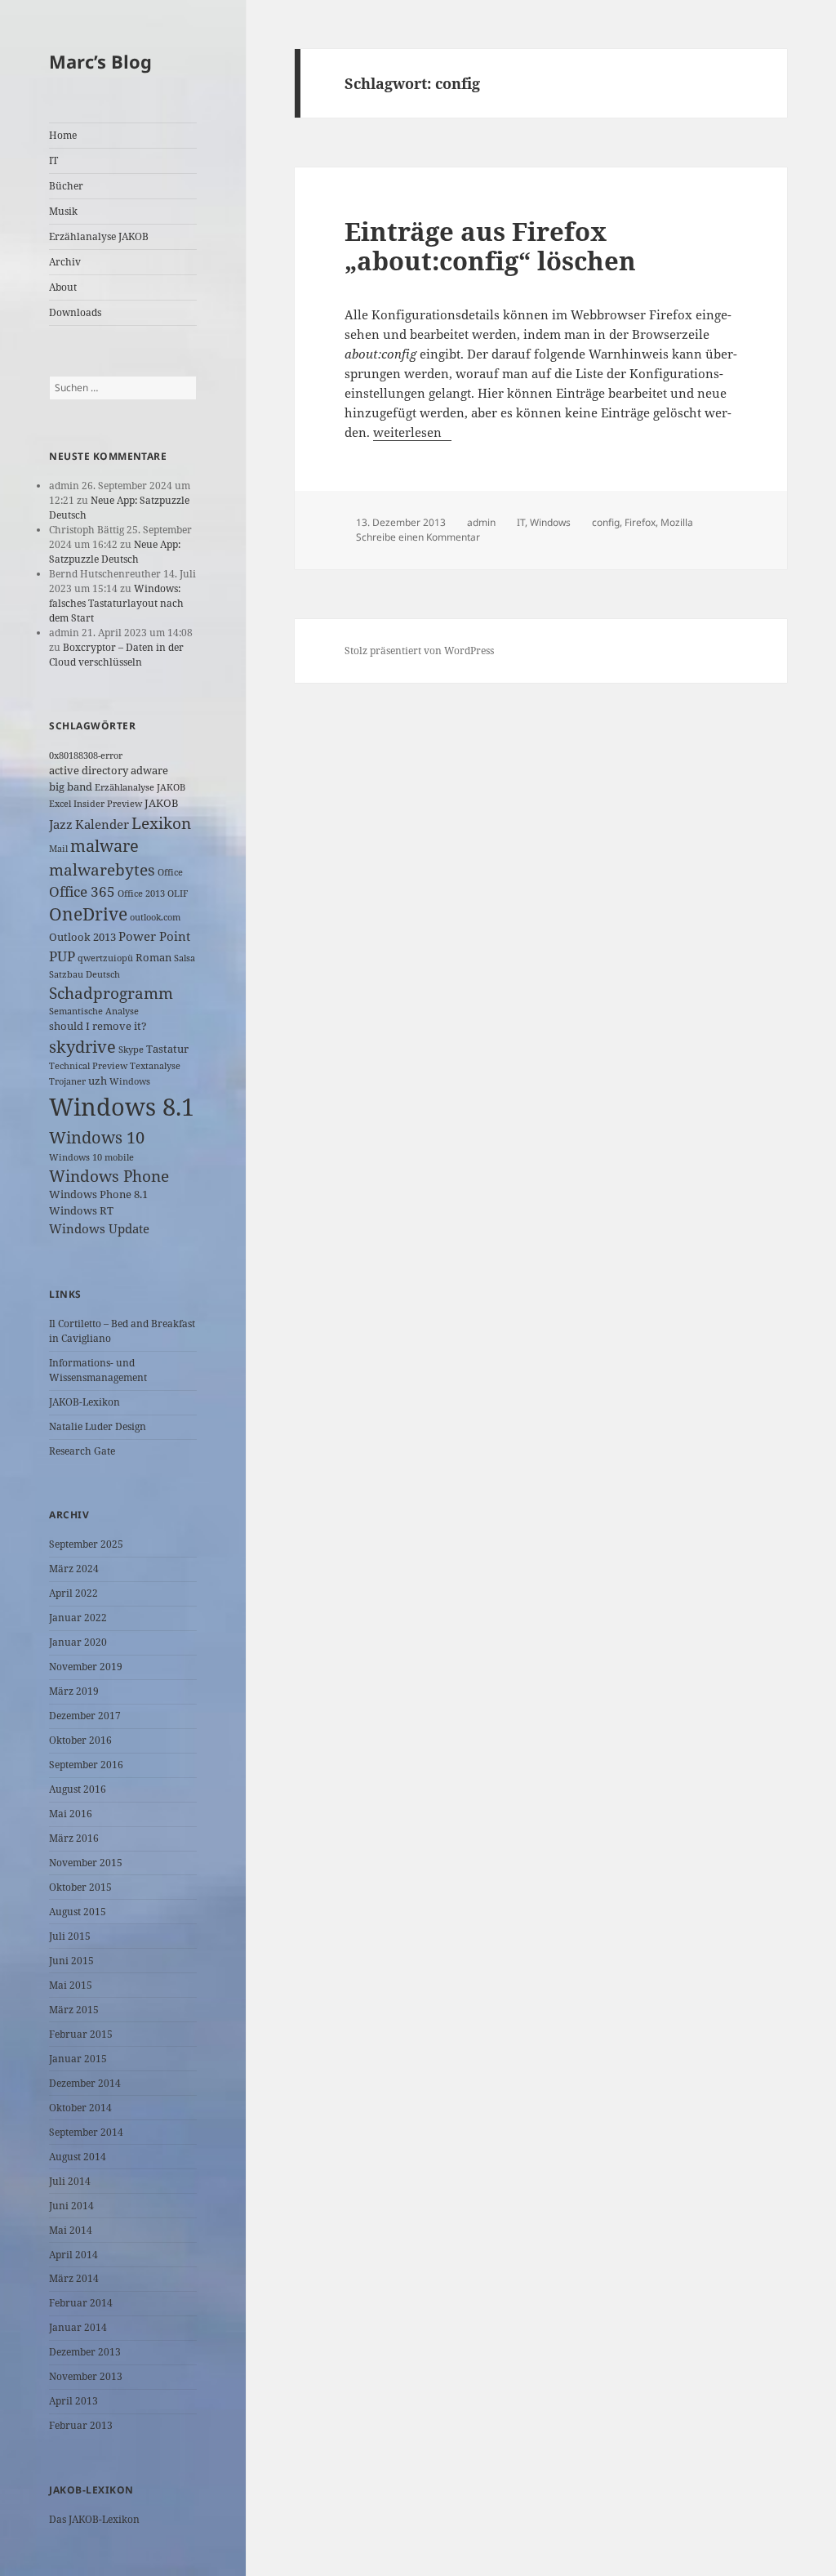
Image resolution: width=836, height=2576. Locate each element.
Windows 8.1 (122, 1107)
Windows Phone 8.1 (98, 1194)
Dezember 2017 (85, 1716)
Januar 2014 (78, 2327)
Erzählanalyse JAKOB (99, 236)
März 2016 (74, 1838)
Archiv (65, 262)
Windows (130, 1081)
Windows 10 (97, 1137)
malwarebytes (102, 869)
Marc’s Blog (100, 61)
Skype (131, 1050)
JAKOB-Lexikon (84, 1402)
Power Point (154, 936)
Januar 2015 (78, 2059)
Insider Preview (108, 804)
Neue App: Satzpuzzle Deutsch (115, 552)
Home (63, 135)
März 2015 (74, 2010)
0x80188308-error (86, 755)
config (606, 522)
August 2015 (78, 1912)
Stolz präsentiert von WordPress (419, 651)
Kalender (102, 824)
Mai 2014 (71, 2230)
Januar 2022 (78, 1618)
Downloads (75, 312)
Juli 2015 (70, 1936)
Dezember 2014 (85, 2083)
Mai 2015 (71, 1985)
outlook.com (155, 917)
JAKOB (162, 803)
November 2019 (86, 1667)
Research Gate (82, 1451)
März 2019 (74, 1691)
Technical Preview (88, 1066)
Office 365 (82, 891)
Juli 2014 (70, 2181)
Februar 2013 (81, 2425)
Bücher (66, 186)
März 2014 (74, 2278)
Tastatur (167, 1049)
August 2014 (78, 2157)
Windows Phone (109, 1176)
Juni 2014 (71, 2206)
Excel (60, 804)
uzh (98, 1081)
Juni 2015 (71, 1961)
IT (53, 160)
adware (149, 770)
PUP (62, 956)
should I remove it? (98, 1026)
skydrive (82, 1047)
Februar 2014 (81, 2303)
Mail (58, 849)
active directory (89, 770)
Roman (153, 957)
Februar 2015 (81, 2034)
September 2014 (86, 2132)
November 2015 (86, 1863)
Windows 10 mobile (91, 1157)
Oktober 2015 (80, 1887)
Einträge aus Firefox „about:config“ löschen (490, 246)
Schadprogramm (111, 993)
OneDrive (88, 914)
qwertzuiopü (105, 958)
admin (481, 522)
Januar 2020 (78, 1642)
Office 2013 (141, 894)
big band (71, 787)
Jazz (61, 824)
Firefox (640, 522)
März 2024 (74, 1569)
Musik (63, 211)
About (63, 287)
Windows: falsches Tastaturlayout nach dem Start (116, 603)
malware (104, 846)
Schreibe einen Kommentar (418, 537)
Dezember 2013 (85, 2352)
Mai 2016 (71, 1814)
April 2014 (73, 2255)
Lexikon (161, 823)
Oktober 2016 (80, 1740)
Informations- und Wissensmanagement (98, 1370)
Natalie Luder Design (98, 1426)
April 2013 (73, 2401)
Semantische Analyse (94, 1011)
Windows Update (99, 1228)
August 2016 (78, 1789)
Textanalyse (155, 1066)
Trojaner (67, 1081)
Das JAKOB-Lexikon (94, 2519)
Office (170, 872)
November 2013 (86, 2376)
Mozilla (677, 522)
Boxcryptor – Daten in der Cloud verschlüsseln (116, 655)
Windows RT (81, 1210)
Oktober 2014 (80, 2108)
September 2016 (86, 1765)
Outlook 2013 (82, 937)
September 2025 (86, 1544)
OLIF (178, 894)
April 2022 (73, 1593)
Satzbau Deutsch (84, 974)
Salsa (185, 958)
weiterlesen (412, 432)
